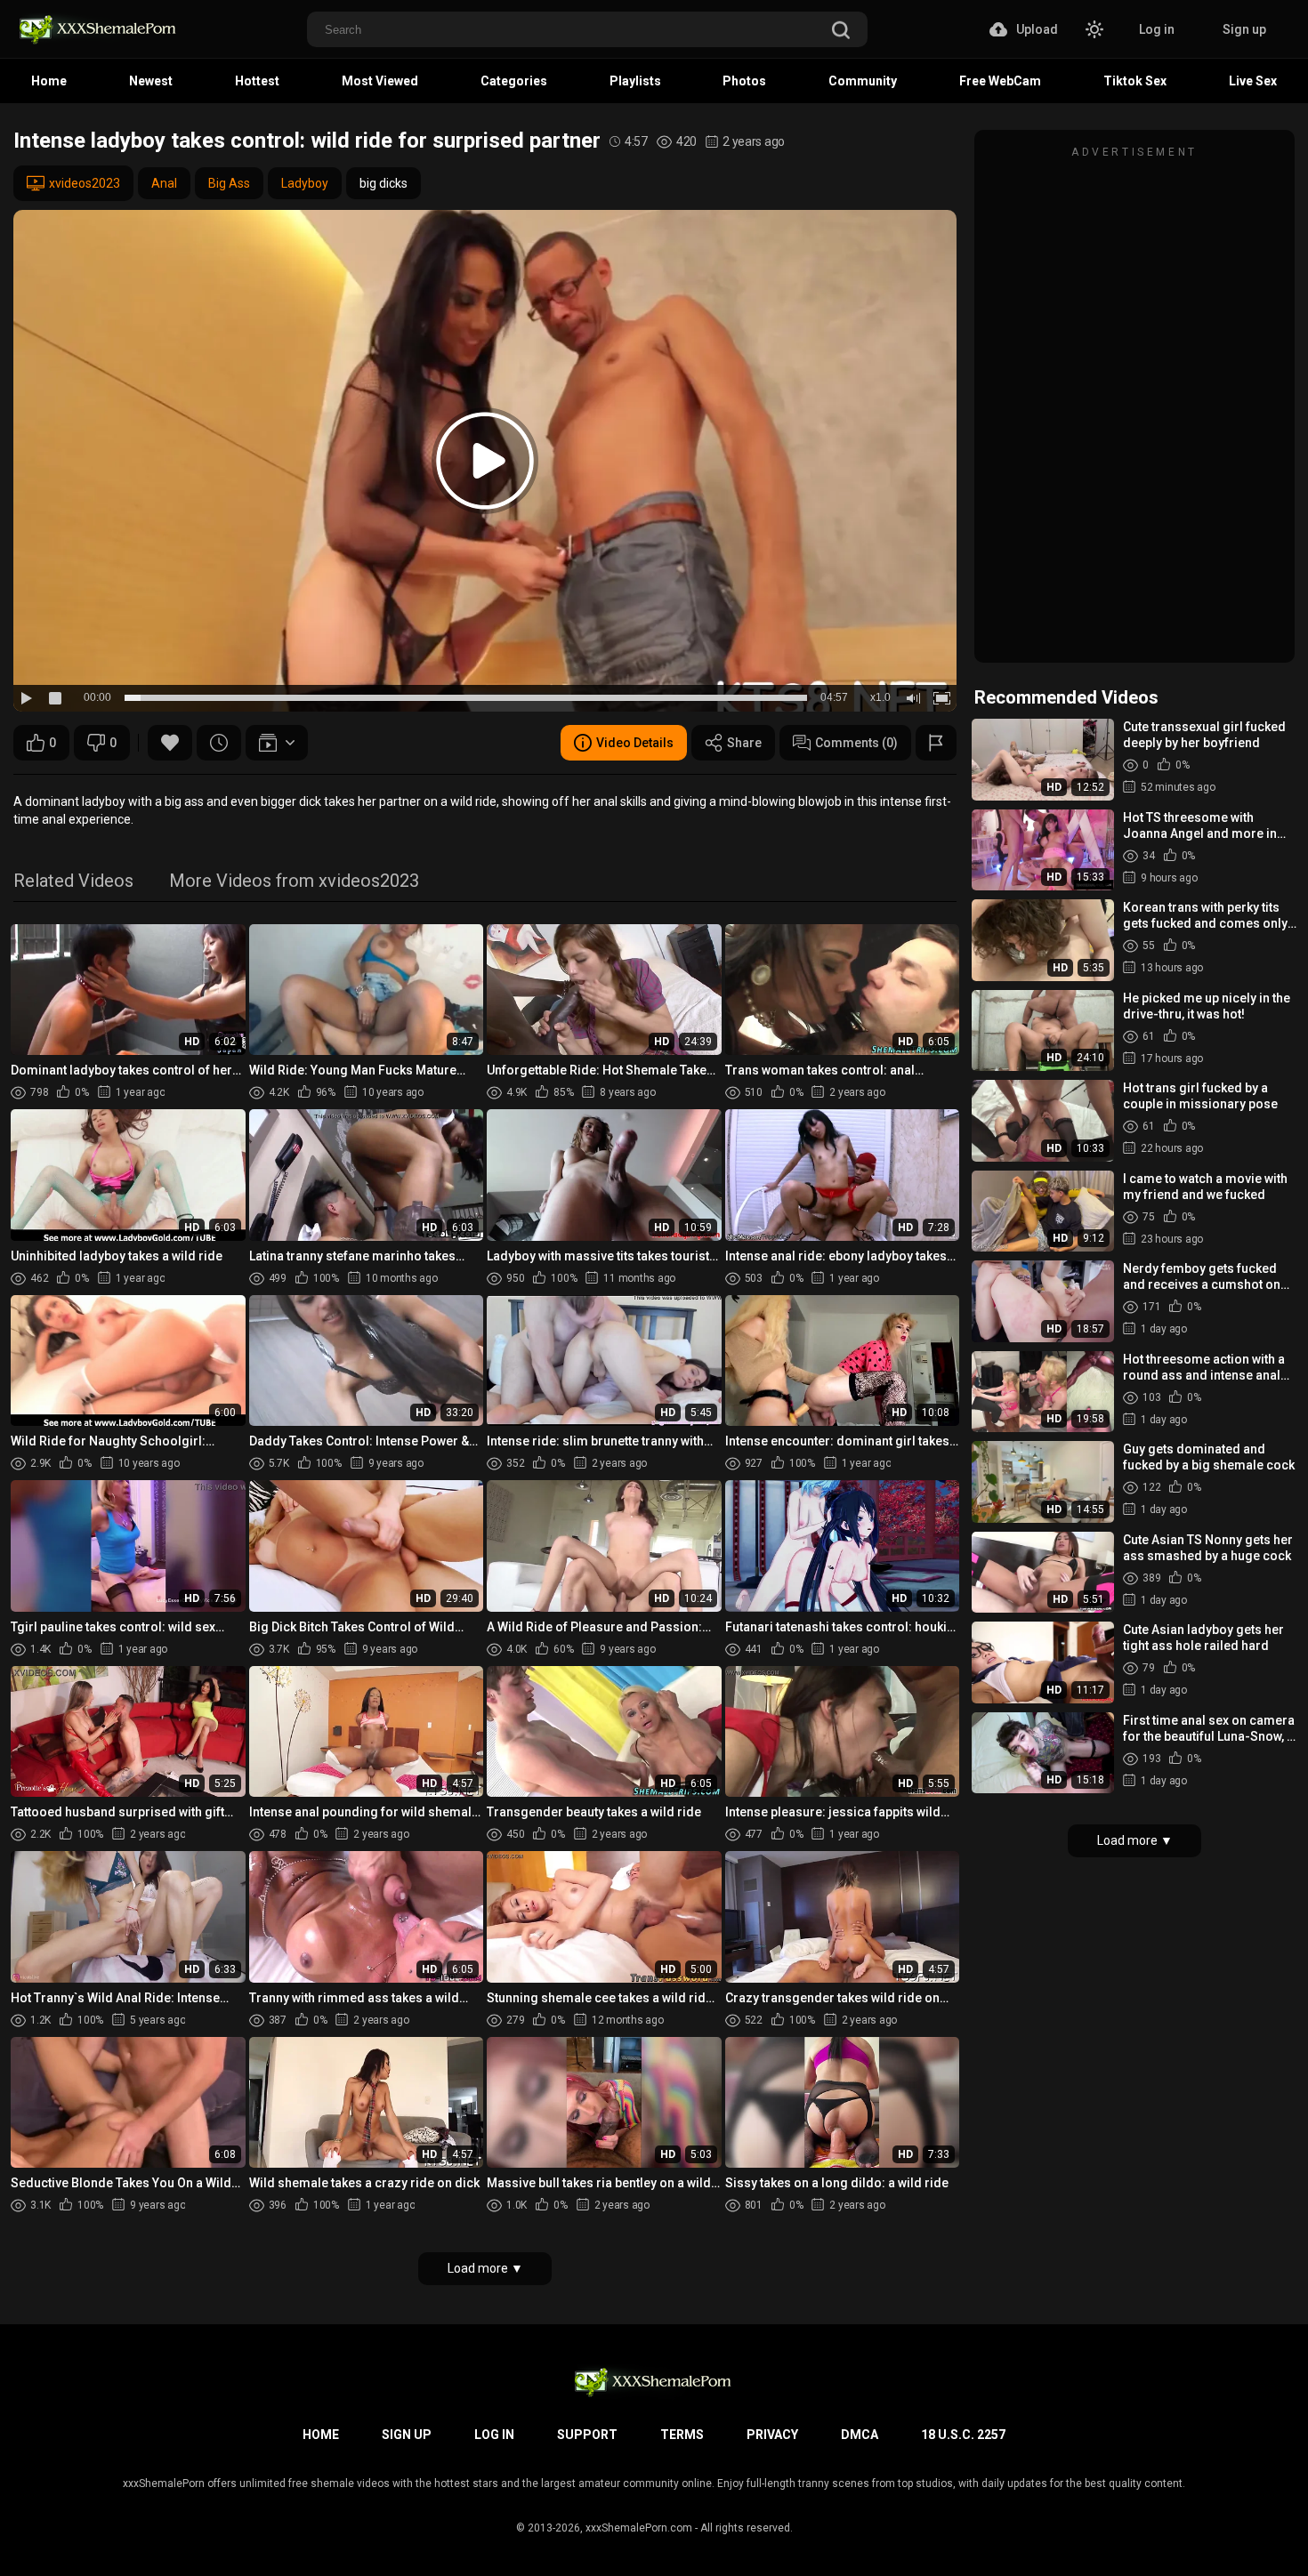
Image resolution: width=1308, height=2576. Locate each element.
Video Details (635, 743)
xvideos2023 (85, 183)
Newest (151, 81)
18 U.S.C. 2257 (963, 2435)
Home (49, 81)
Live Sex (1253, 81)
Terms (682, 2435)
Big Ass (229, 183)
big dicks (384, 183)
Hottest (257, 81)
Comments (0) (856, 743)
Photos (744, 81)
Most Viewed (380, 81)
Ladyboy (305, 183)
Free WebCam (1000, 81)
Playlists (635, 81)
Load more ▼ (485, 2268)
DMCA (860, 2435)
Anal (164, 183)
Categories (514, 81)
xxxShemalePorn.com (639, 2528)
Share (744, 743)
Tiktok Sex (1135, 81)
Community (863, 81)
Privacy (772, 2435)
